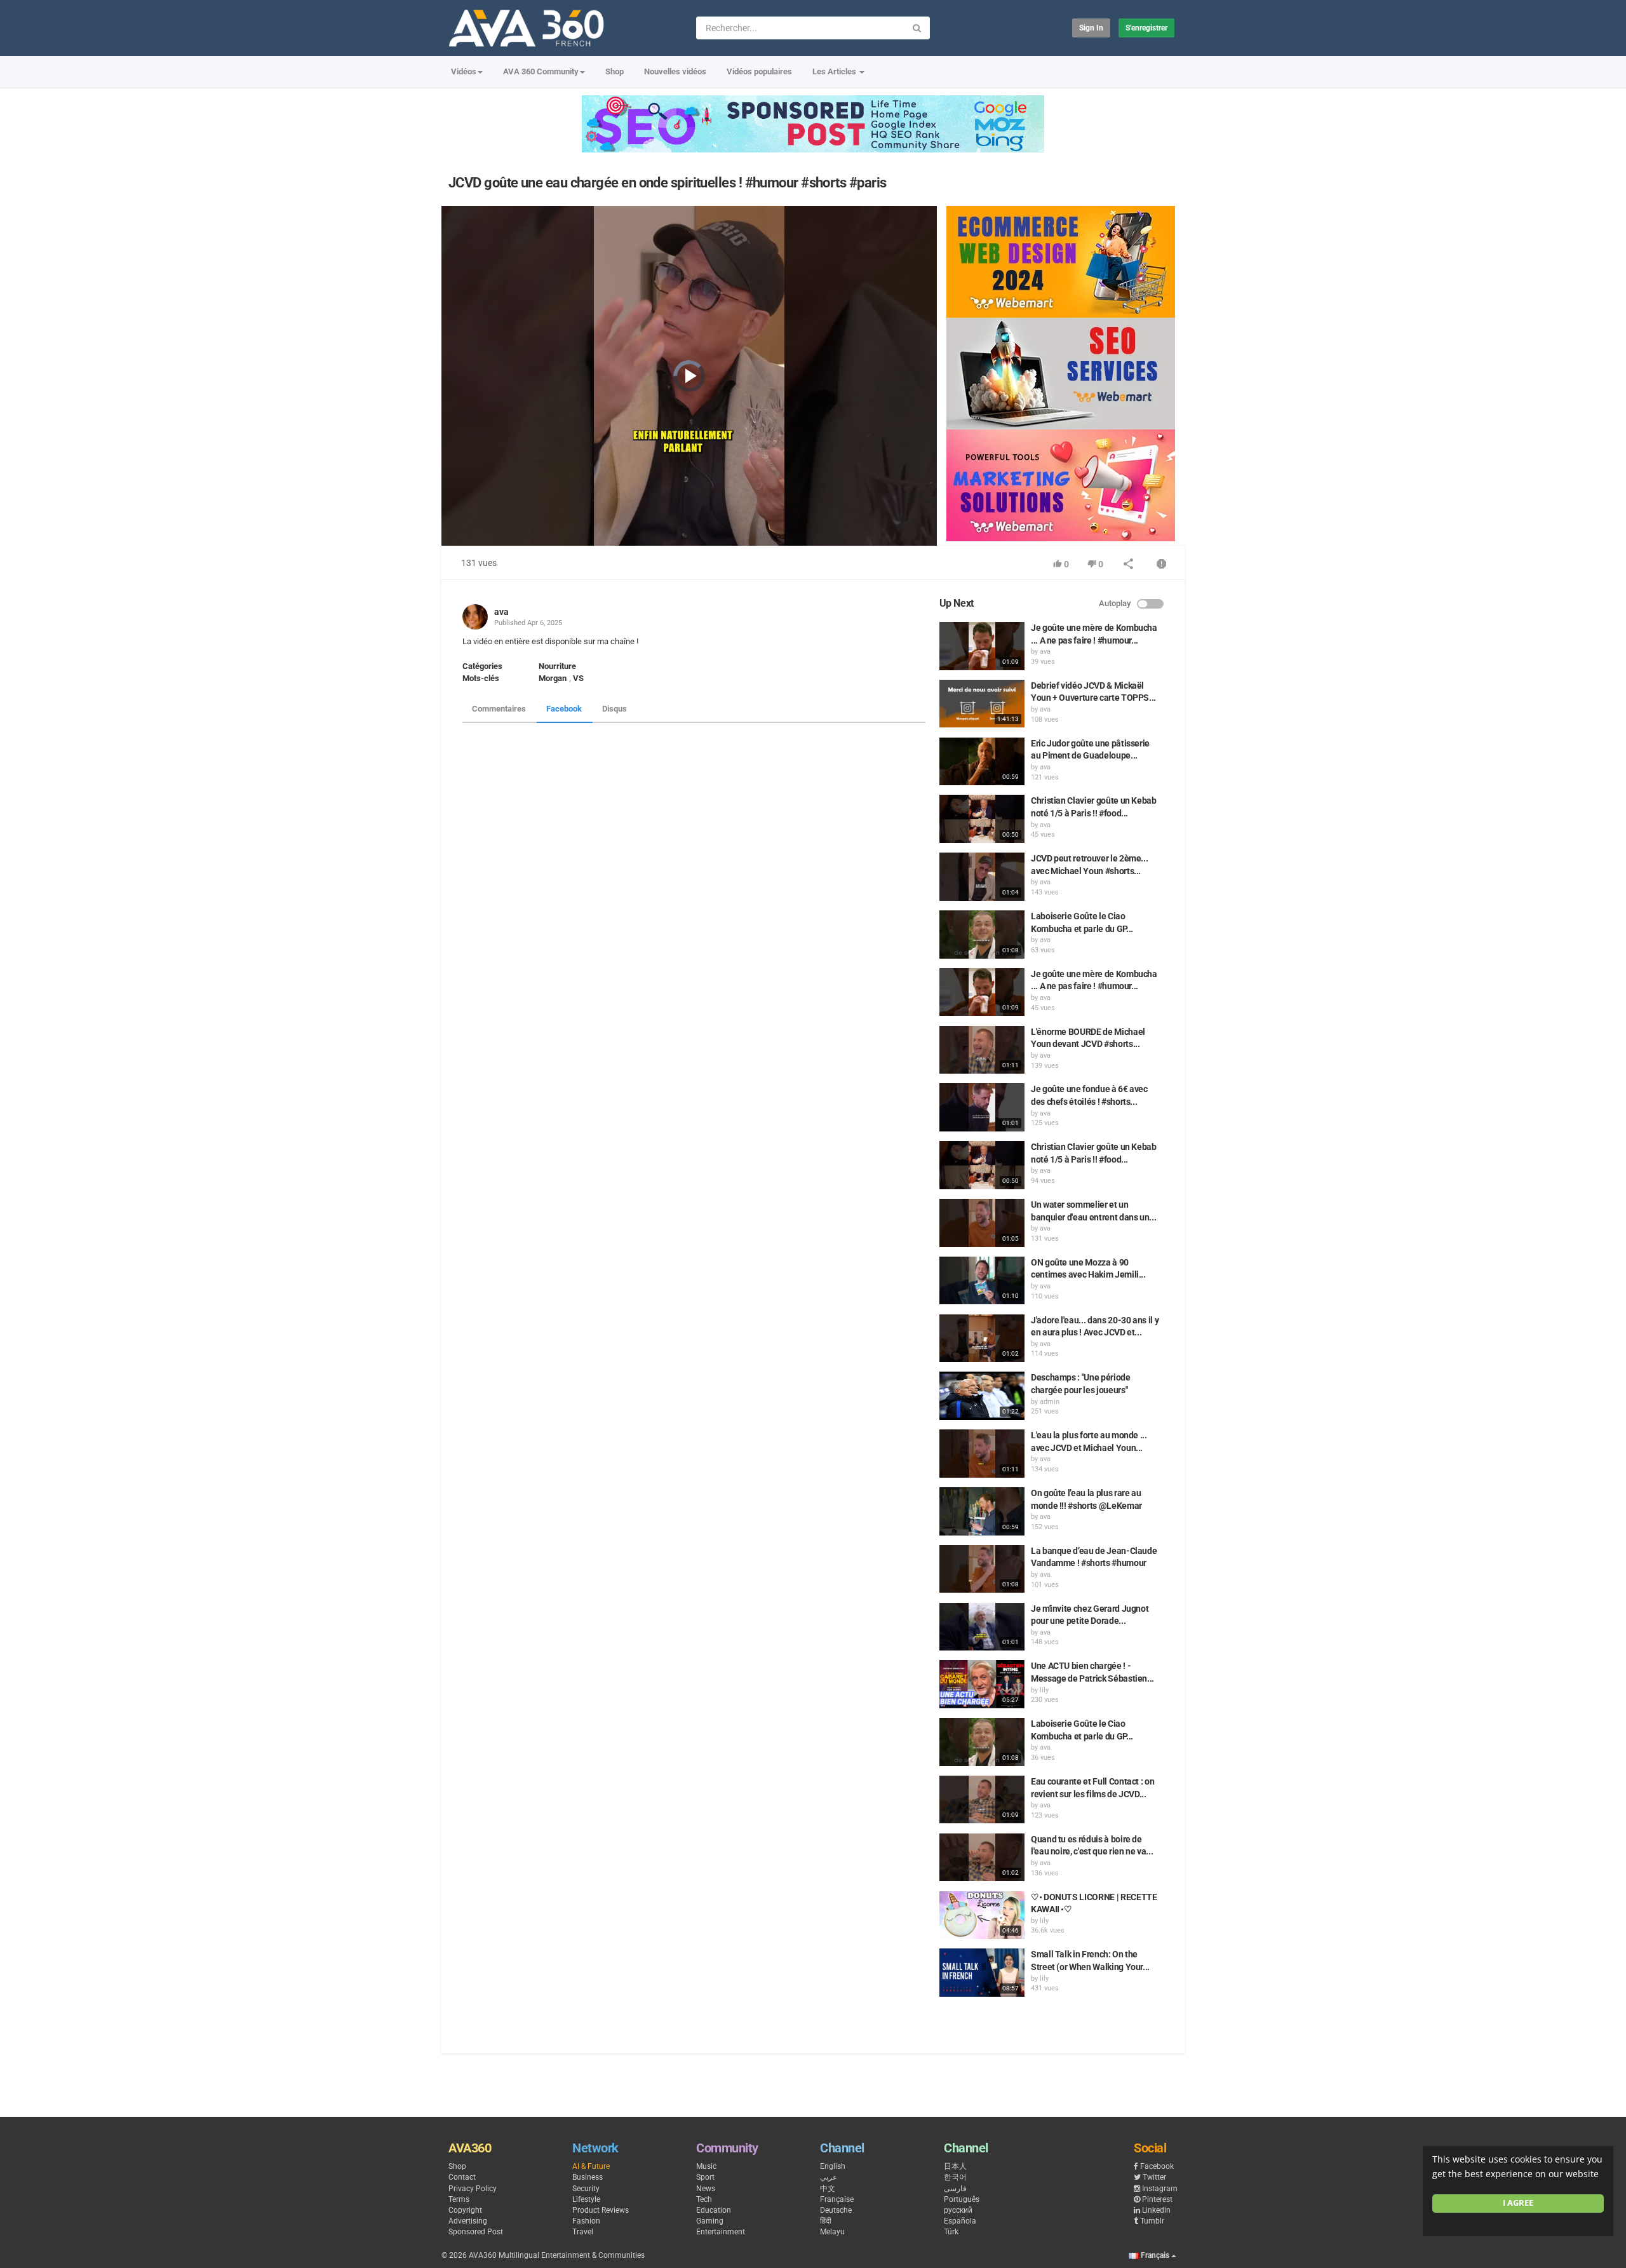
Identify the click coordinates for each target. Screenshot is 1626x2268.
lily (1044, 1690)
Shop (615, 71)
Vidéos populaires (759, 71)
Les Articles (835, 71)
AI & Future (591, 2166)
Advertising (468, 2221)
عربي (829, 2177)
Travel (583, 2232)
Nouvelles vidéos (675, 71)
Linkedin (1156, 2210)
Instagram (1160, 2189)
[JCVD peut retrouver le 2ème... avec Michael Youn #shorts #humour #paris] (982, 877)
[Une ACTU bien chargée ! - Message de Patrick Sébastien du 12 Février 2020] (982, 1684)
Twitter (1154, 2177)
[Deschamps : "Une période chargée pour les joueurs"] (982, 1396)
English (833, 2166)
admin (1050, 1402)
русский (958, 2210)
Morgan (553, 678)
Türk (951, 2232)
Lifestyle (586, 2199)
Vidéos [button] (464, 71)
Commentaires (499, 709)
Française (837, 2199)
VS (578, 678)
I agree (1518, 2203)
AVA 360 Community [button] (541, 71)
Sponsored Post (476, 2232)
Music (706, 2166)
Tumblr (1152, 2221)
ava (501, 612)
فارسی (955, 2189)
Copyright (465, 2210)
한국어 (955, 2177)
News (706, 2189)
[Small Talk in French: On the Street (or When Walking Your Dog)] (982, 1973)
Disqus (615, 709)
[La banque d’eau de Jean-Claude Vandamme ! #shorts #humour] (982, 1569)
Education (714, 2210)
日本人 (955, 2166)
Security (586, 2189)
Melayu (832, 2232)
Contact (462, 2177)
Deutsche (836, 2210)
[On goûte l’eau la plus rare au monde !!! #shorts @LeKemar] (982, 1511)
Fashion (586, 2221)
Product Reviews (601, 2210)
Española (960, 2221)
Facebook (564, 709)
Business (588, 2177)
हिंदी (826, 2221)
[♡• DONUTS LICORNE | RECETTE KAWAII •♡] (982, 1915)
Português (962, 2199)
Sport (705, 2177)
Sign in (1091, 28)
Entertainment (721, 2232)
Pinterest (1157, 2199)
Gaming (710, 2221)
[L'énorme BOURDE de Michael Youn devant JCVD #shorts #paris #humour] (982, 1050)
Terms (459, 2199)
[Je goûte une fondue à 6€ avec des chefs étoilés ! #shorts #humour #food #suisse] (982, 1107)
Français (1155, 2255)
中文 (828, 2189)
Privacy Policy (473, 2189)
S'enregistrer (1146, 28)
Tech (704, 2199)
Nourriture (557, 666)
